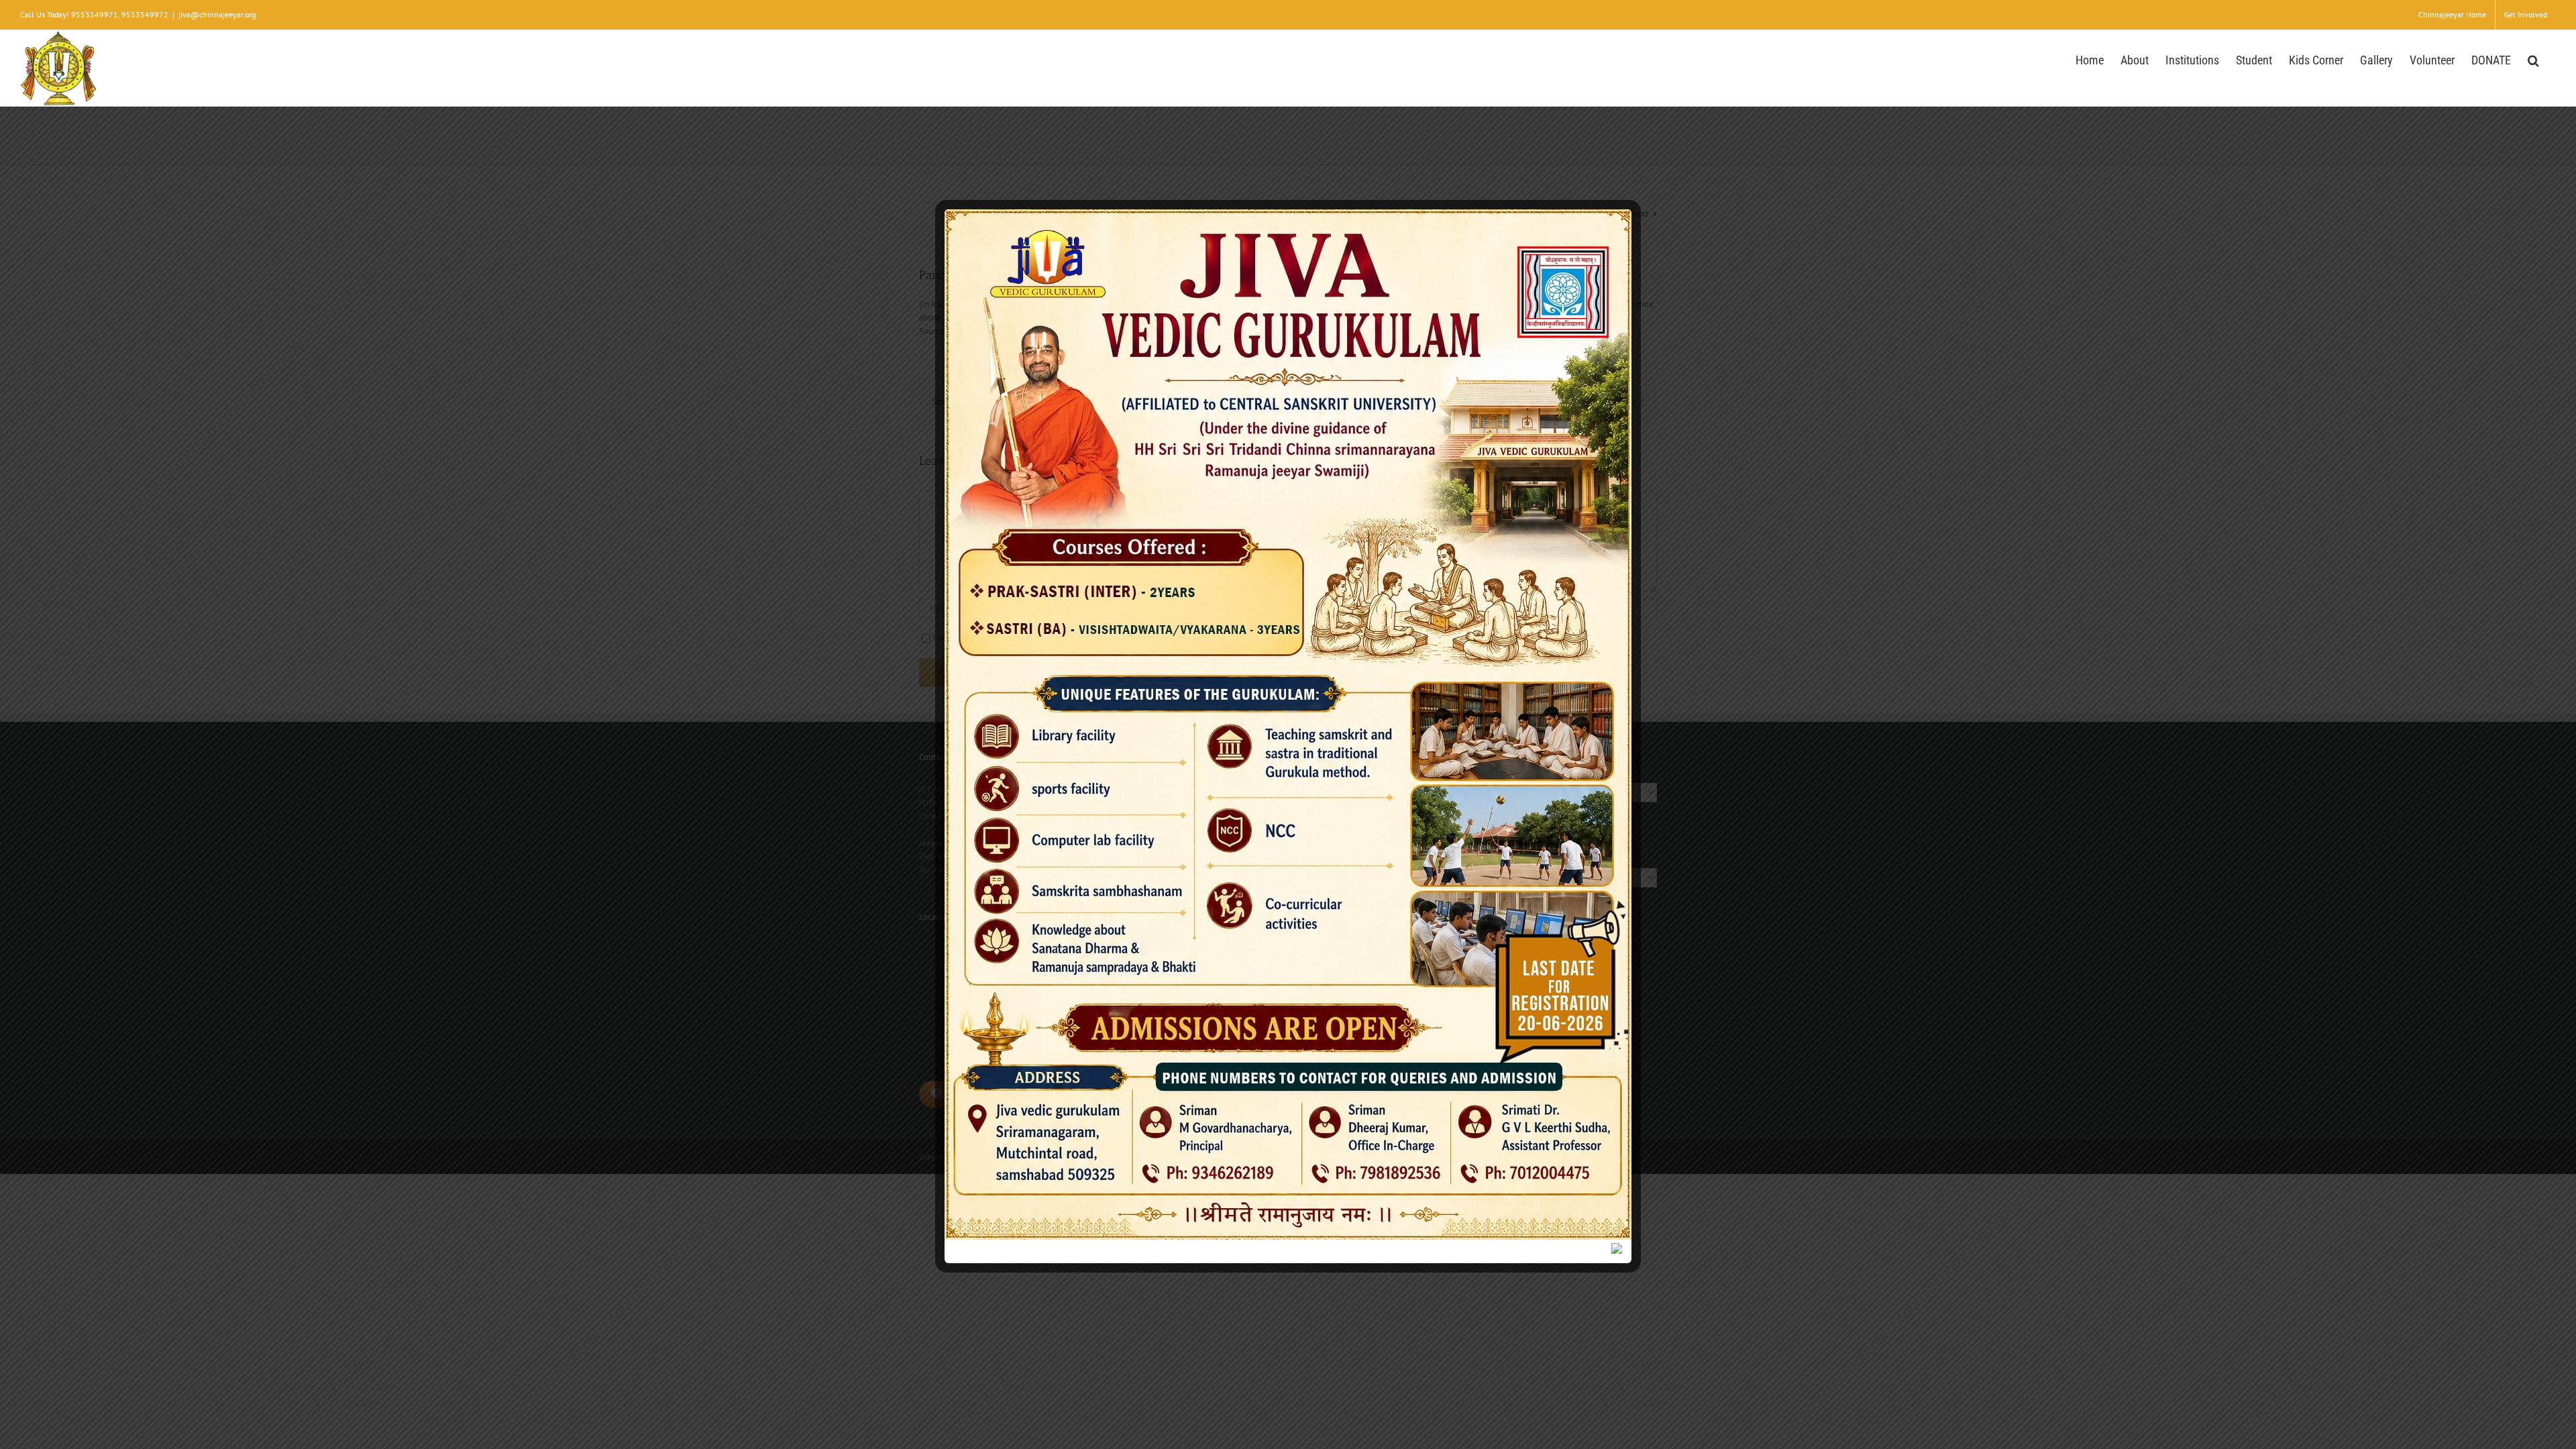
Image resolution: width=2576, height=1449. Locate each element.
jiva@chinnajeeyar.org (217, 14)
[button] (2533, 59)
